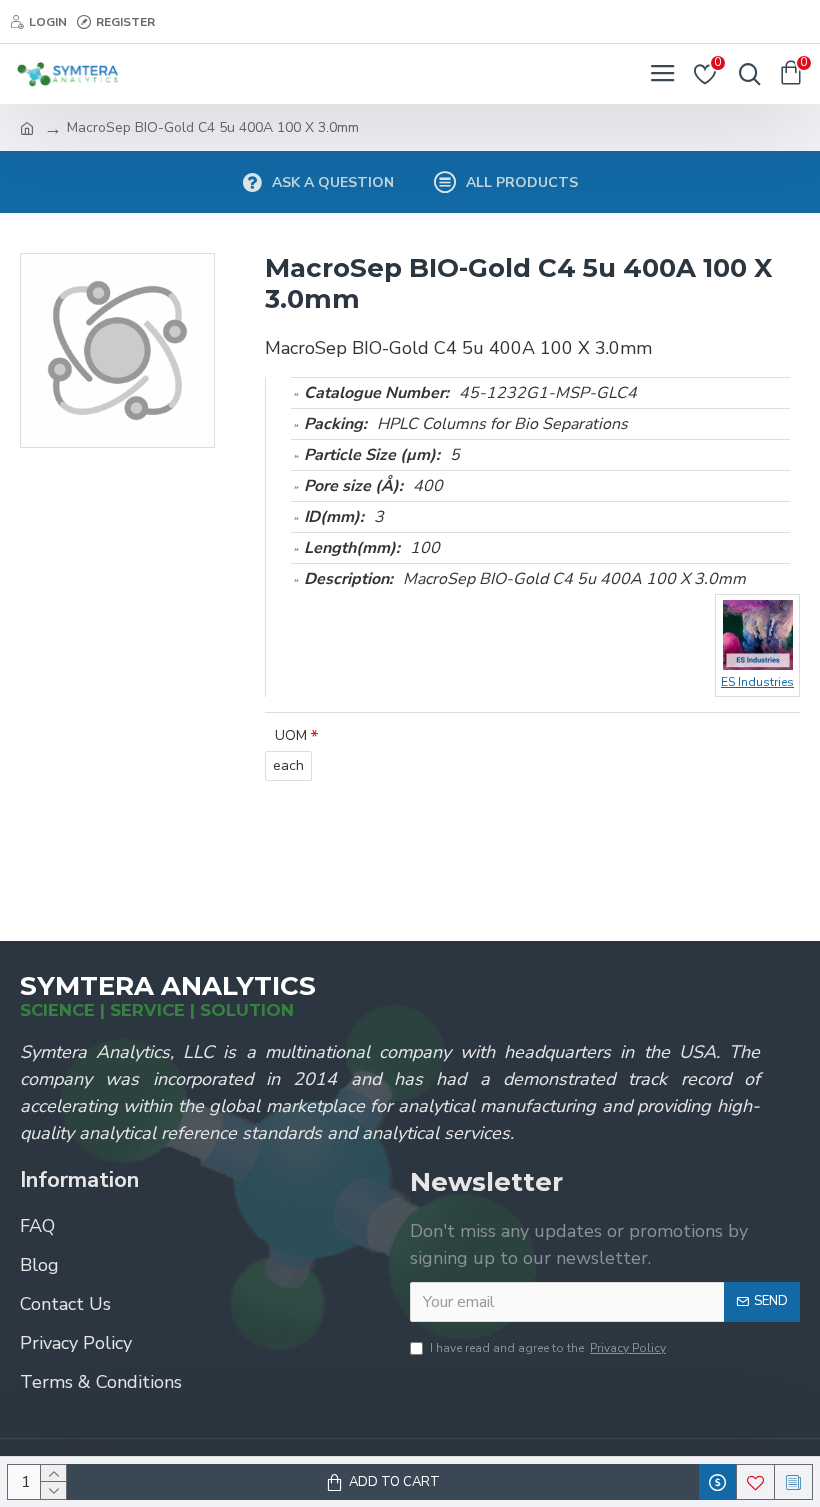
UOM (291, 735)
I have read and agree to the (548, 1348)
